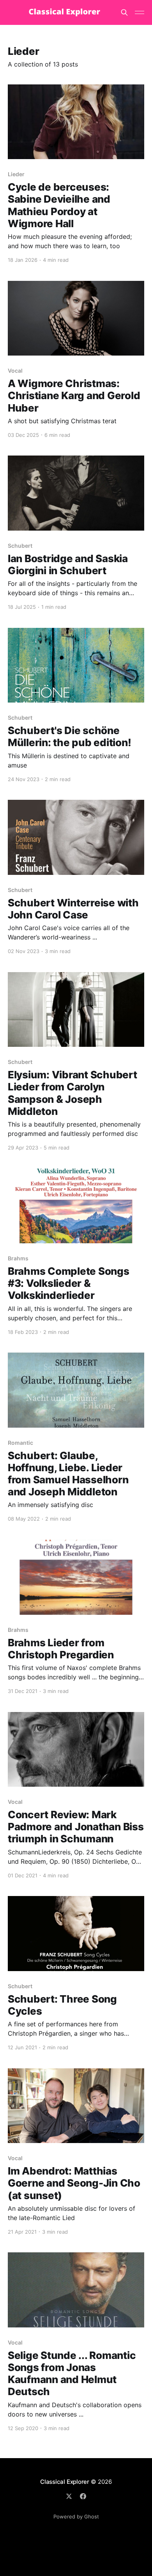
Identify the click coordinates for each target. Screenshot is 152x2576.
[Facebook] (83, 2496)
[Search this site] (124, 12)
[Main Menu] (140, 12)
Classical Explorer (65, 2482)
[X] (69, 2496)
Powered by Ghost (76, 2516)
